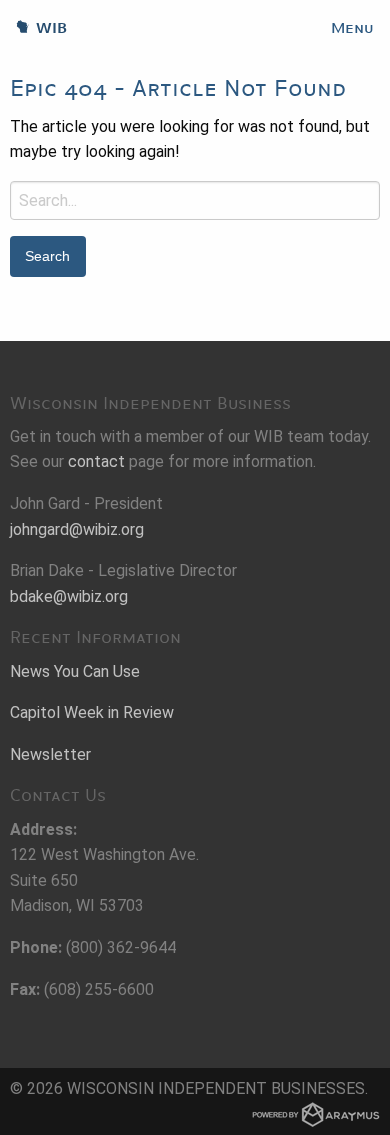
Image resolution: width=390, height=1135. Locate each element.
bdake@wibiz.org (69, 596)
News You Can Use (75, 671)
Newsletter (50, 754)
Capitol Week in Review (92, 712)
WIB (33, 28)
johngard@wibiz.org (77, 529)
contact (96, 461)
